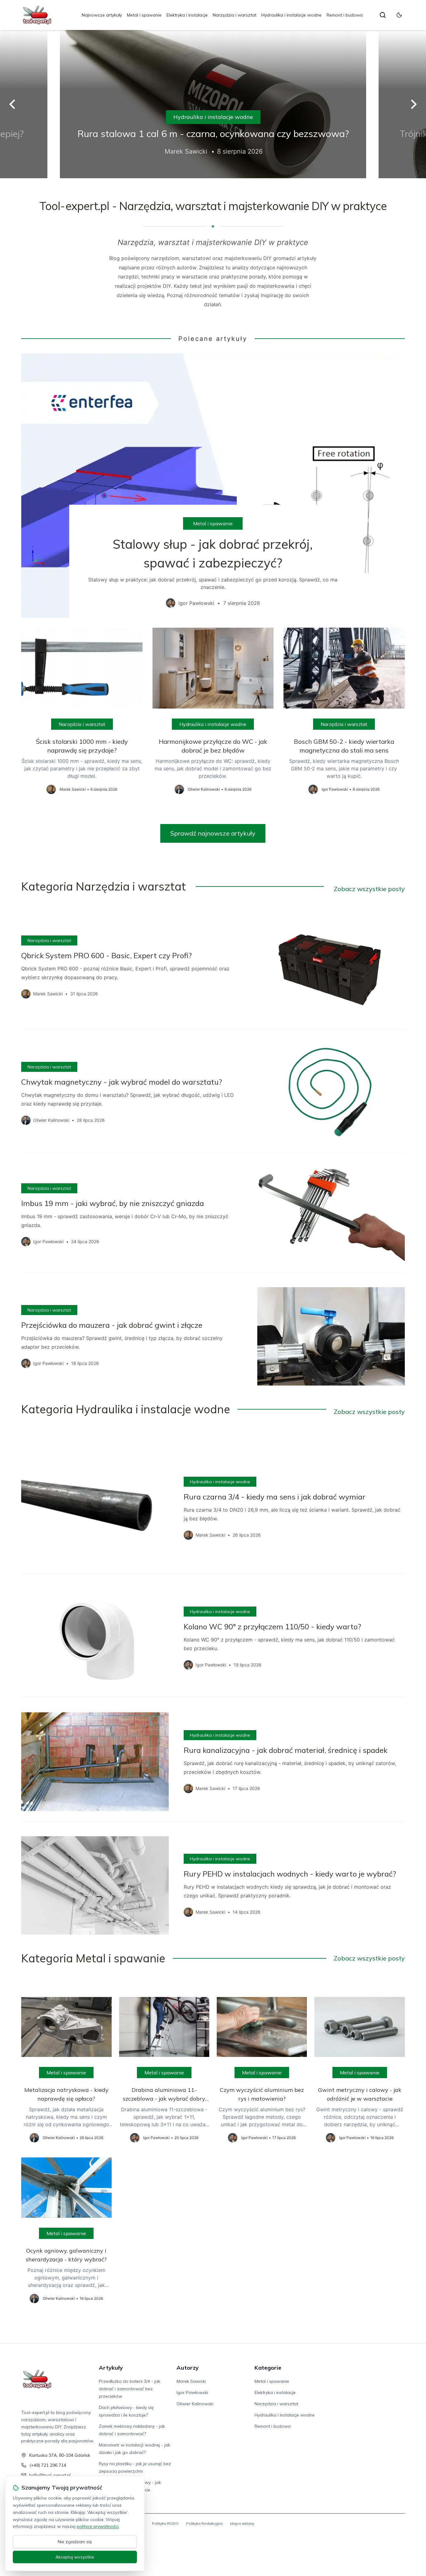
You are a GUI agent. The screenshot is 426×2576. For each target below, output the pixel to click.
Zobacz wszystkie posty (369, 889)
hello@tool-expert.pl (50, 2475)
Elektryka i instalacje (187, 15)
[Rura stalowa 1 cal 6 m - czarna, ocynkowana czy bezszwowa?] (213, 104)
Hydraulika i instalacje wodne (291, 15)
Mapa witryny (242, 2523)
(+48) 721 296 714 (48, 2465)
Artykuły (111, 2368)
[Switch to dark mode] (399, 15)
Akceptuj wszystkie (75, 2557)
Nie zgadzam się (75, 2542)
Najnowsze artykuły (102, 15)
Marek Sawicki (191, 2381)
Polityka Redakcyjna (204, 2523)
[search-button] (383, 15)
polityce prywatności (98, 2526)
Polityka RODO (165, 2523)
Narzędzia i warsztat (235, 15)
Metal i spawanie (144, 15)
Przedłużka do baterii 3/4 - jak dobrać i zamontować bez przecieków (130, 2389)
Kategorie (268, 2368)
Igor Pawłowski (192, 2392)
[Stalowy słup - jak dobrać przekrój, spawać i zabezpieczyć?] (213, 485)
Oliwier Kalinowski (195, 2404)
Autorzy (188, 2368)
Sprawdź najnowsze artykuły (213, 833)
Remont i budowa (345, 15)
